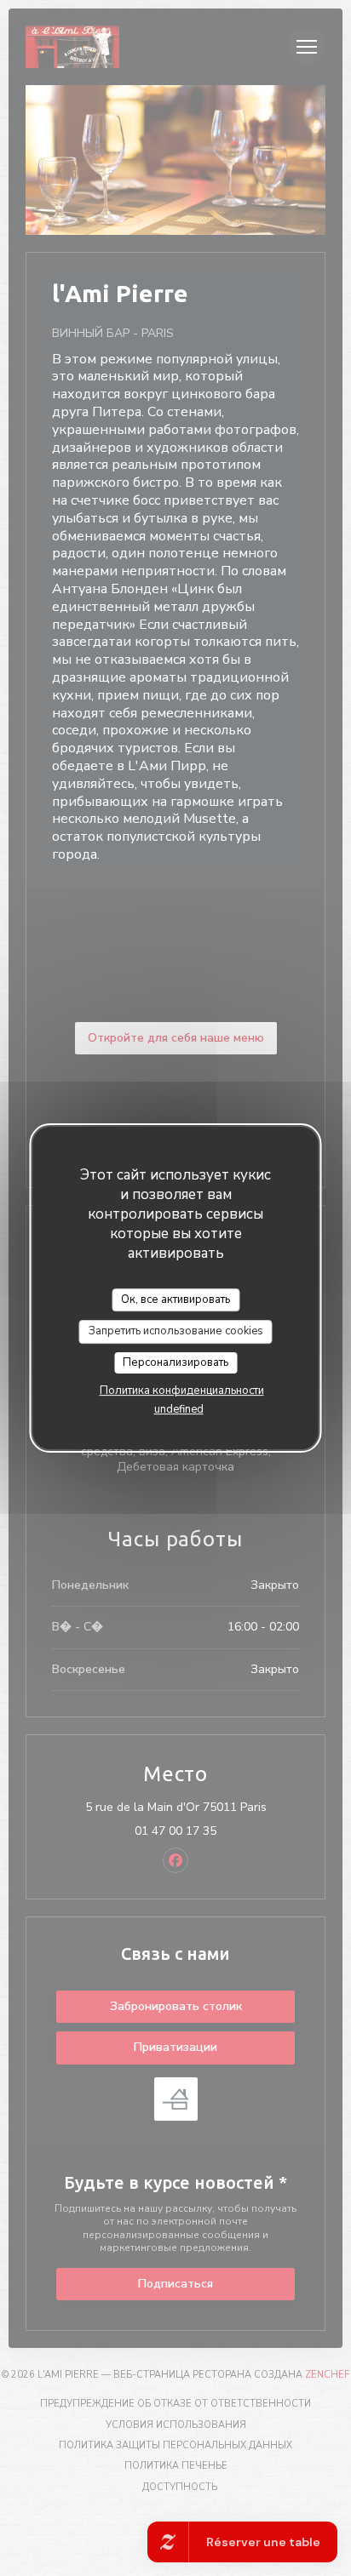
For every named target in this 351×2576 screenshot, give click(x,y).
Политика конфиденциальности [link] (182, 1391)
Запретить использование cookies (176, 1331)
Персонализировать (175, 1362)
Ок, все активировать (175, 1299)
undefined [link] (179, 1409)
